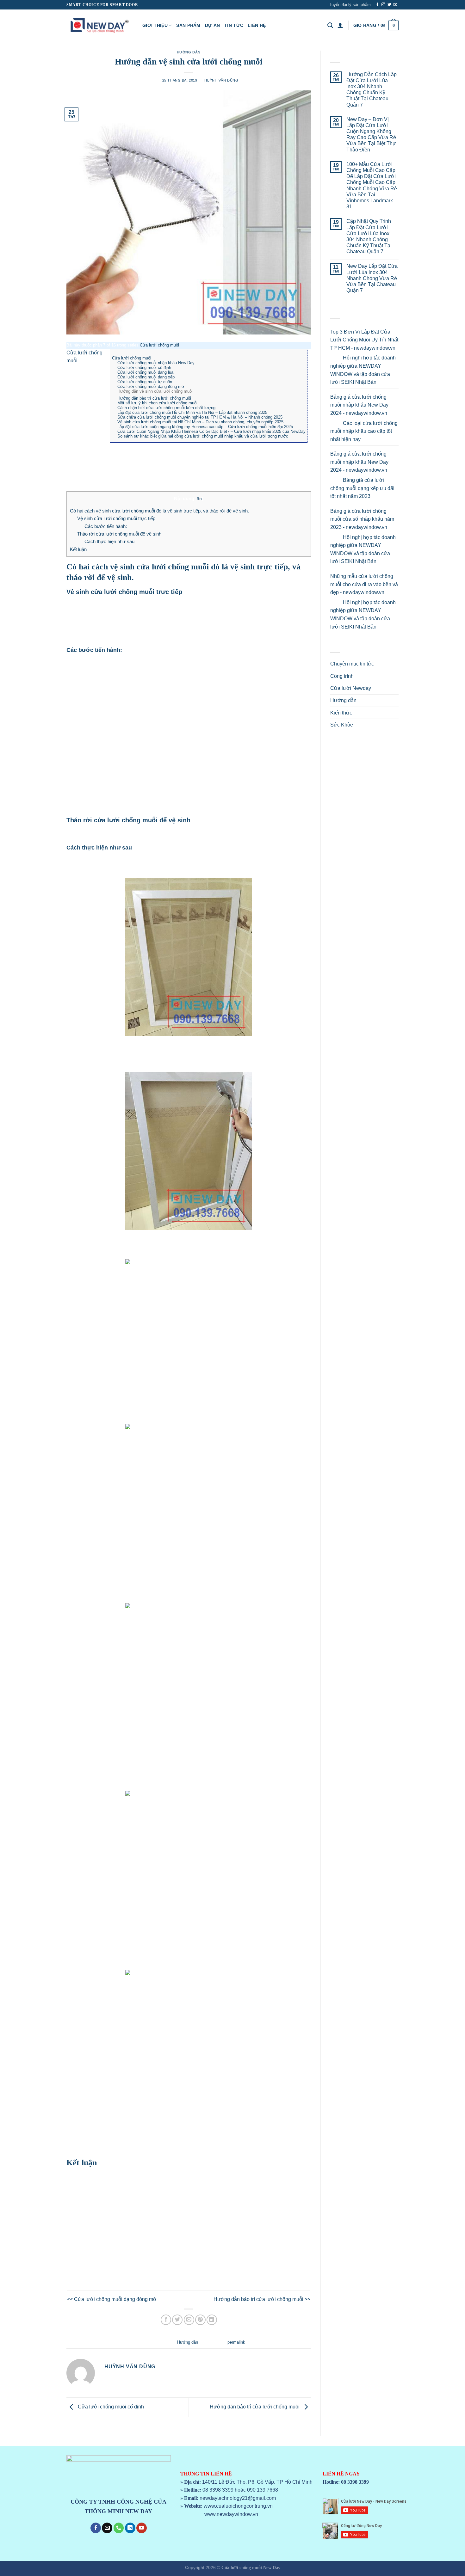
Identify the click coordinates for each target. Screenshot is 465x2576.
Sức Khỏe (342, 725)
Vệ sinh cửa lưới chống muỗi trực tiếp (116, 518)
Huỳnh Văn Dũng (221, 80)
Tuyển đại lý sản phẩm (350, 5)
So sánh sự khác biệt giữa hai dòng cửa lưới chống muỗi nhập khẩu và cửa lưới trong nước (203, 436)
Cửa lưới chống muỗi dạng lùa (145, 372)
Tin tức (234, 25)
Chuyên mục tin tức (352, 664)
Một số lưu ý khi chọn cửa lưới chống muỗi (157, 403)
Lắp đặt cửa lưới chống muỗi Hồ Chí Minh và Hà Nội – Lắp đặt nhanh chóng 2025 (192, 412)
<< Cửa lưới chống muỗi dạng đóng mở (112, 2299)
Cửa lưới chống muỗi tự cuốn (145, 382)
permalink (236, 2342)
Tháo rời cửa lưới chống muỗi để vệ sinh (119, 534)
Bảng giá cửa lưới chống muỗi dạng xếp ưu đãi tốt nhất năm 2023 (362, 488)
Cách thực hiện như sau (109, 541)
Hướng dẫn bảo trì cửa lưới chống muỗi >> (262, 2299)
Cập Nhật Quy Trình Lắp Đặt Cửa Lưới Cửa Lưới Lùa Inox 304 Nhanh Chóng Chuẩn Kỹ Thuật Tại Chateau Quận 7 (369, 236)
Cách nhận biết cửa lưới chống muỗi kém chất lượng (166, 408)
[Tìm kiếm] (330, 25)
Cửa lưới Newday (351, 688)
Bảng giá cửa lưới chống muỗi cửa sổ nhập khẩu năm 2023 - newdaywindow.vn (362, 519)
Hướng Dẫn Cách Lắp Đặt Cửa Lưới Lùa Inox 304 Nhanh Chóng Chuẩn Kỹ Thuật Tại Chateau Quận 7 (372, 90)
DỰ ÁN (212, 25)
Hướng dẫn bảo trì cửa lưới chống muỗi (154, 398)
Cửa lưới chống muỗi (159, 345)
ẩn (199, 499)
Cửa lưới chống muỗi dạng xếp (146, 377)
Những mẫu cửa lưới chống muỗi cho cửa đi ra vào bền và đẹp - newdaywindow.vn (364, 584)
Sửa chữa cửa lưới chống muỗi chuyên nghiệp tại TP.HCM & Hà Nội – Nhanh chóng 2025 (200, 417)
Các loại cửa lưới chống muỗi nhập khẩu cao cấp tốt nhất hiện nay (364, 431)
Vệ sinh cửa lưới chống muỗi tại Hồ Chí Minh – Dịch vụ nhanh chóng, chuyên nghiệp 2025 (200, 422)
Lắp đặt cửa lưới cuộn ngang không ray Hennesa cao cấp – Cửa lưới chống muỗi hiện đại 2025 (205, 427)
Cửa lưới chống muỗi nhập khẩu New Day (156, 363)
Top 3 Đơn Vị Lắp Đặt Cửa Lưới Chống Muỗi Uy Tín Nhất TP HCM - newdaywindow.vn (364, 340)
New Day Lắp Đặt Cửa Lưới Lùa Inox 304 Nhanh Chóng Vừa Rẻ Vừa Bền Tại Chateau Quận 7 (372, 278)
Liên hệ (257, 25)
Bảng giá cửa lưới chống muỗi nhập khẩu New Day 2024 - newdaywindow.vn (359, 405)
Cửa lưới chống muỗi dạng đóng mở (151, 386)
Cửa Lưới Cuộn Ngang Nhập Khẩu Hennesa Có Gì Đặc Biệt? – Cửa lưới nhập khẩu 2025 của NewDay (211, 431)
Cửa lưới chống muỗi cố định (144, 368)
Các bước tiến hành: (106, 526)
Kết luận (78, 549)
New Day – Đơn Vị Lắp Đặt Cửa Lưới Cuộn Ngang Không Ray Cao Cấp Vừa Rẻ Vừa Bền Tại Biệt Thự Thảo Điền (371, 135)
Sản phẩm (188, 25)
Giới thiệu (155, 25)
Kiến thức (341, 713)
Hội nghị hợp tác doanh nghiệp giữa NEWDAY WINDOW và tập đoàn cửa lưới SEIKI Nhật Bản (363, 370)
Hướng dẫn (189, 52)
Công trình (342, 676)
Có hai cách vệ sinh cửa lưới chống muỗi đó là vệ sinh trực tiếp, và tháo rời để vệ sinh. (159, 511)
